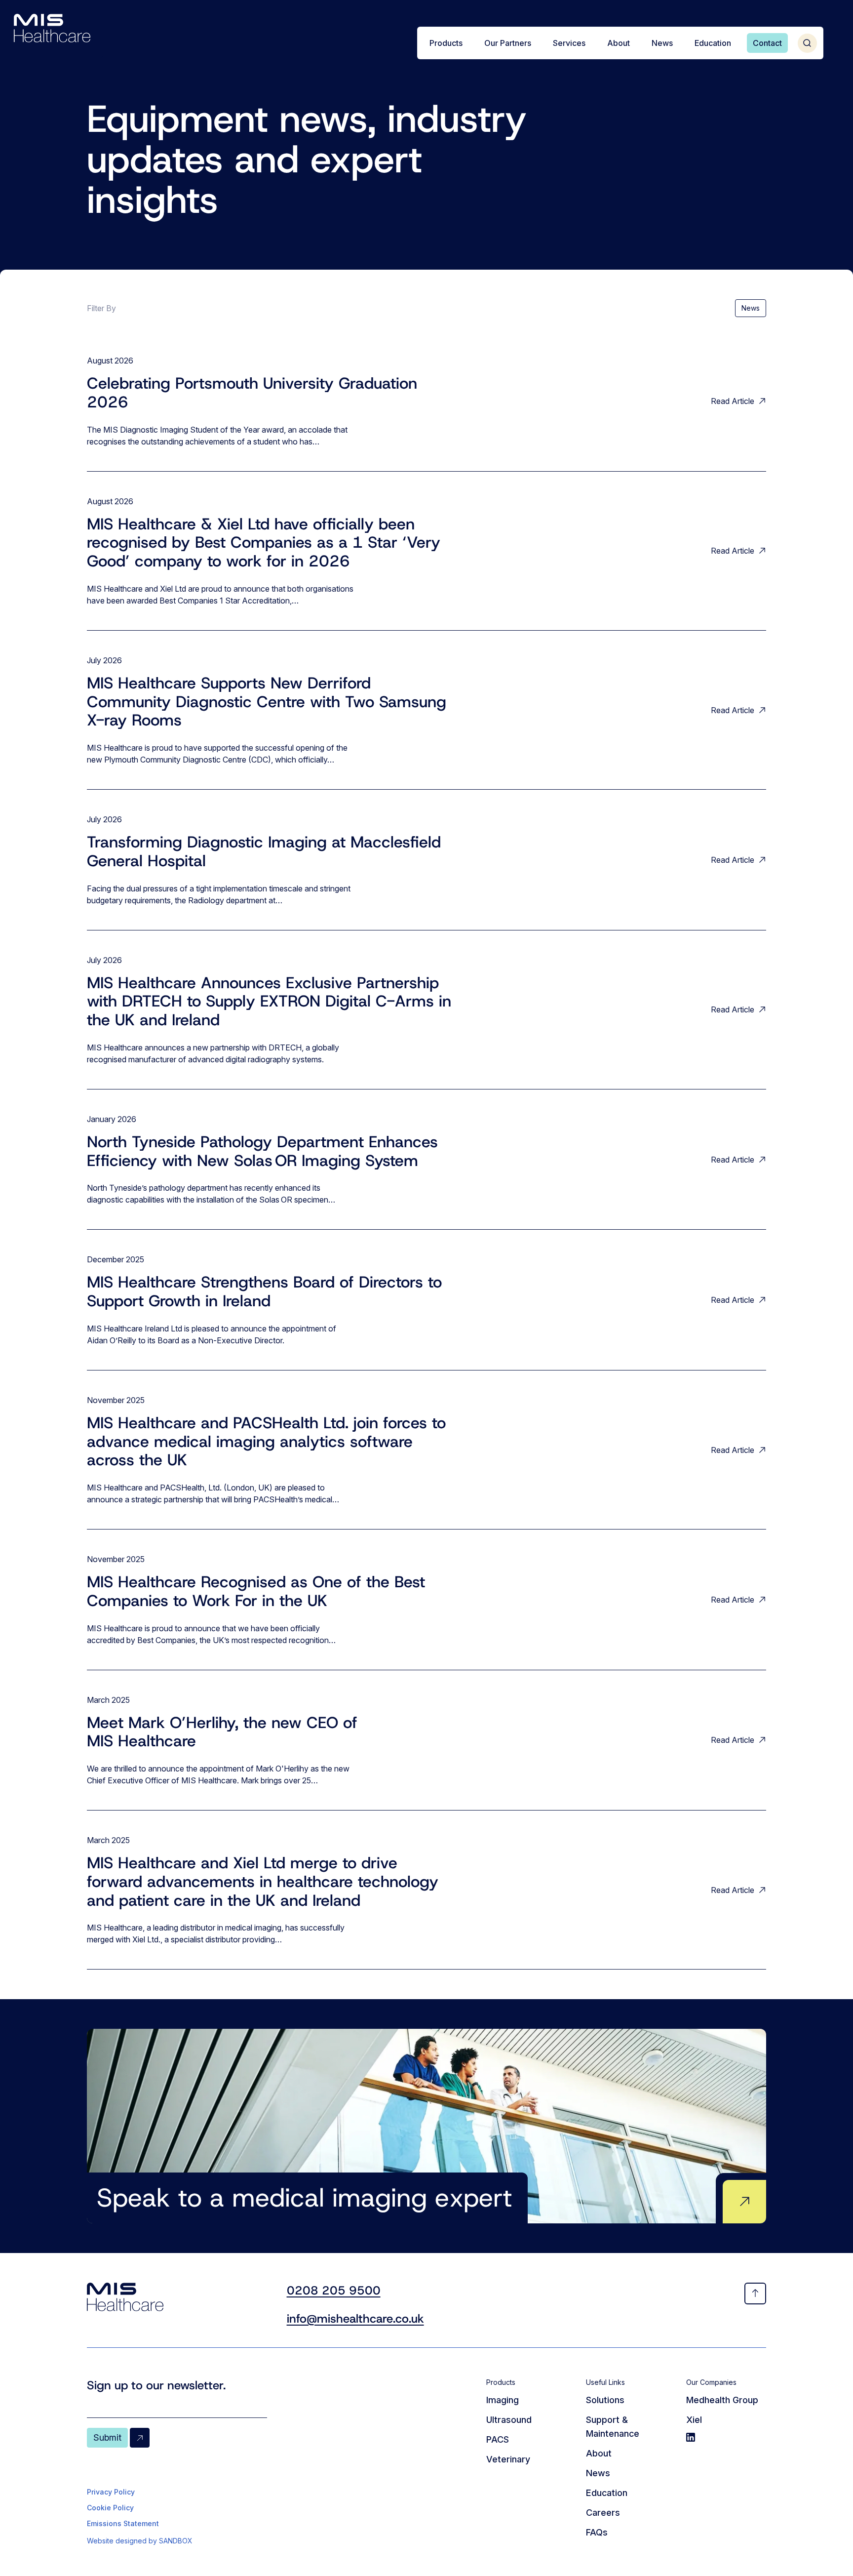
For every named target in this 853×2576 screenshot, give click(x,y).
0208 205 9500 (334, 2291)
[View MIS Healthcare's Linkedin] (726, 2437)
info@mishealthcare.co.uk (355, 2319)
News (751, 308)
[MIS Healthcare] (52, 28)
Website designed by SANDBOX (140, 2541)
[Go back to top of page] (755, 2294)
